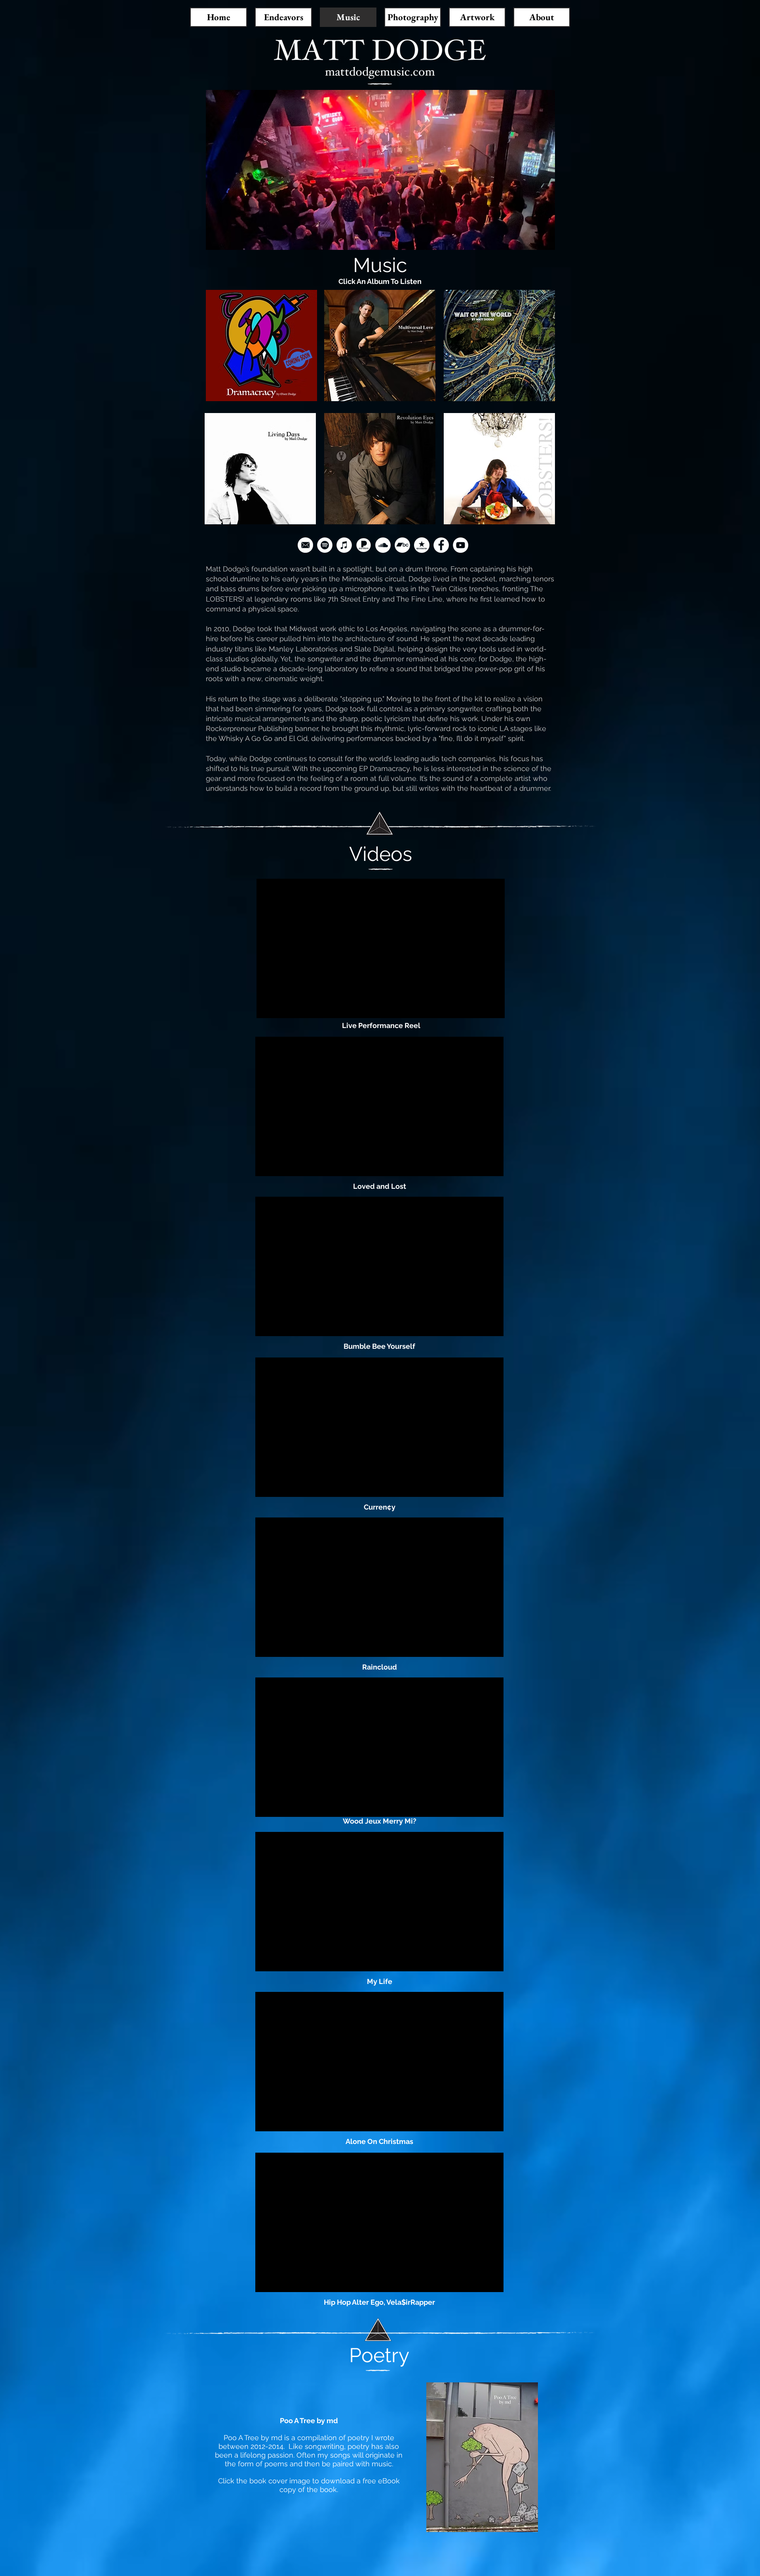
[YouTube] (461, 545)
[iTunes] (344, 545)
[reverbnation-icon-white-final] (422, 545)
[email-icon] (305, 545)
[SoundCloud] (383, 545)
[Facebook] (441, 545)
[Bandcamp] (402, 545)
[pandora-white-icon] (364, 545)
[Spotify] (325, 545)
